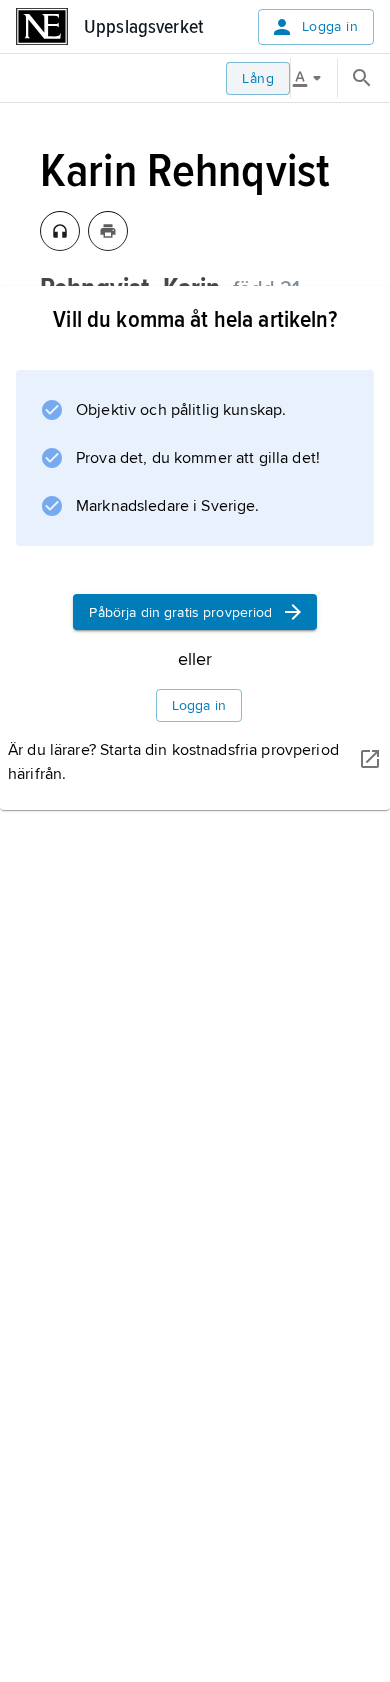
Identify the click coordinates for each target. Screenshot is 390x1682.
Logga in (330, 26)
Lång (258, 78)
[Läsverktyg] (314, 78)
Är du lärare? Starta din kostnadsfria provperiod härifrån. (173, 762)
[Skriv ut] (108, 231)
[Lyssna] (60, 231)
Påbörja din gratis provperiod (180, 612)
